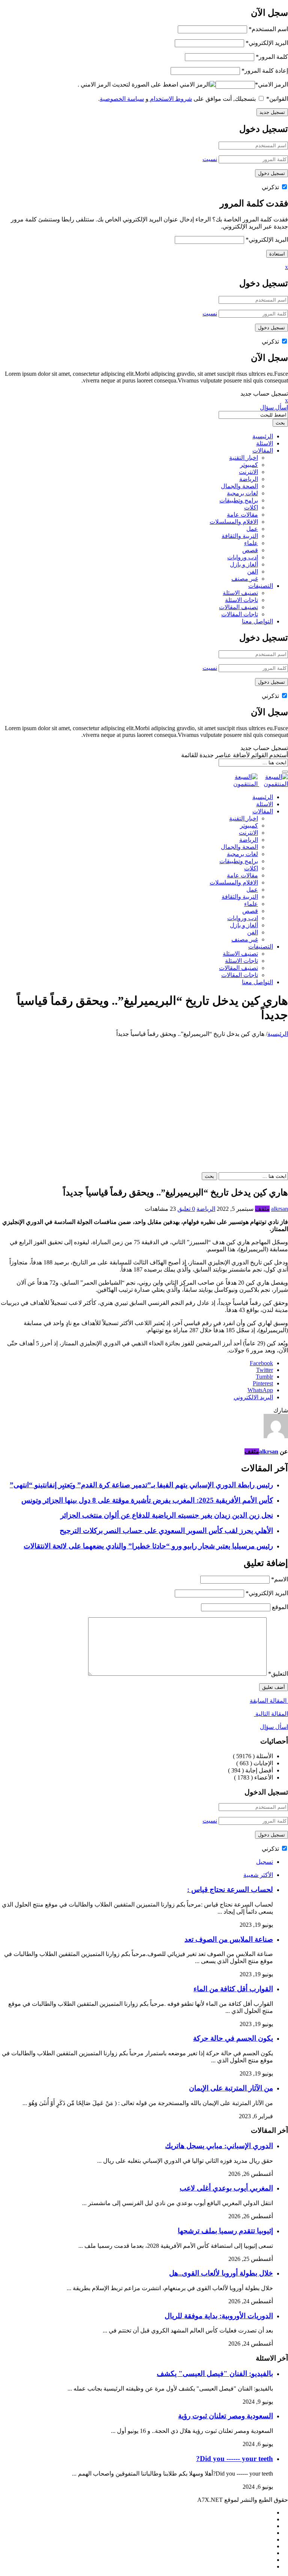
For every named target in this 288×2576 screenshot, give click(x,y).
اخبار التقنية (244, 458)
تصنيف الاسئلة (240, 593)
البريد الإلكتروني (267, 43)
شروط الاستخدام (170, 99)
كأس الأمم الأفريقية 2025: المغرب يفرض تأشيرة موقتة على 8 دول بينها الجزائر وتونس (147, 1500)
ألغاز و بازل (244, 564)
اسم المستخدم (268, 29)
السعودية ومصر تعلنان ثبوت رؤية (226, 2416)
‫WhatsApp (260, 1390)
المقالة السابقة (269, 1701)
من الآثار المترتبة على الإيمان (231, 2088)
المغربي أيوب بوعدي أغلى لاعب (226, 2188)
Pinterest (263, 1383)
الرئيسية (263, 436)
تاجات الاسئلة (241, 600)
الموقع (280, 1607)
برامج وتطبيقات (239, 500)
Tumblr (264, 1377)
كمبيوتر (249, 465)
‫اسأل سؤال (274, 407)
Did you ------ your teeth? (235, 2459)
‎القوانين (277, 99)
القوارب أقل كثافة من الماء (233, 1989)
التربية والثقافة (240, 536)
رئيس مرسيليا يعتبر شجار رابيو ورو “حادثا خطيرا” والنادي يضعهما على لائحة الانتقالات (148, 1546)
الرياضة (249, 479)
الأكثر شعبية (258, 1875)
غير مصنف (245, 579)
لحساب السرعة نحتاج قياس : (230, 1889)
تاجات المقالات (240, 614)
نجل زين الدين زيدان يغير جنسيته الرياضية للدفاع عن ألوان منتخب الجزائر (167, 1515)
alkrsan (280, 1209)
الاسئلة (265, 443)
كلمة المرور (272, 57)
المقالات (263, 451)
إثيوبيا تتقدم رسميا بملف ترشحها (225, 2231)
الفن (253, 572)
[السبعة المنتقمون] (258, 784)
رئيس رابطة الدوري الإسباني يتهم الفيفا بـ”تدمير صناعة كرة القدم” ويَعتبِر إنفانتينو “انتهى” (141, 1485)
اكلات (251, 507)
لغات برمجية (242, 493)
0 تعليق (186, 1209)
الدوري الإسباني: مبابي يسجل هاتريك (219, 2146)
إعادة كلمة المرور (265, 71)
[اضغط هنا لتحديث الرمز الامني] (198, 84)
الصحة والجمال (239, 486)
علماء (251, 543)
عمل (252, 529)
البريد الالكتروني (253, 1397)
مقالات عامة (242, 515)
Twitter (265, 1370)
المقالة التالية (271, 1714)
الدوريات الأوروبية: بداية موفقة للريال (219, 2316)
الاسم (280, 1579)
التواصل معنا (257, 621)
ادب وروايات (243, 557)
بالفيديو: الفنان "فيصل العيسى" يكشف (215, 2374)
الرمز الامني (271, 84)
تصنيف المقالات (238, 607)
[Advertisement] (144, 1094)
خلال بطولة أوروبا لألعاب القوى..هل (221, 2273)
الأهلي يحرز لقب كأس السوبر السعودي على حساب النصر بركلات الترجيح (166, 1531)
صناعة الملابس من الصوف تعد (229, 1939)
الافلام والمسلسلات (234, 522)
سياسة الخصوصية (122, 99)
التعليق (278, 1674)
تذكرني (271, 187)
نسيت (210, 159)
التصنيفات (261, 586)
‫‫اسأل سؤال (274, 1727)
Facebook (261, 1363)
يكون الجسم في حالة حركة (233, 2038)
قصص (250, 550)
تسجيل (265, 1862)
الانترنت (248, 472)
